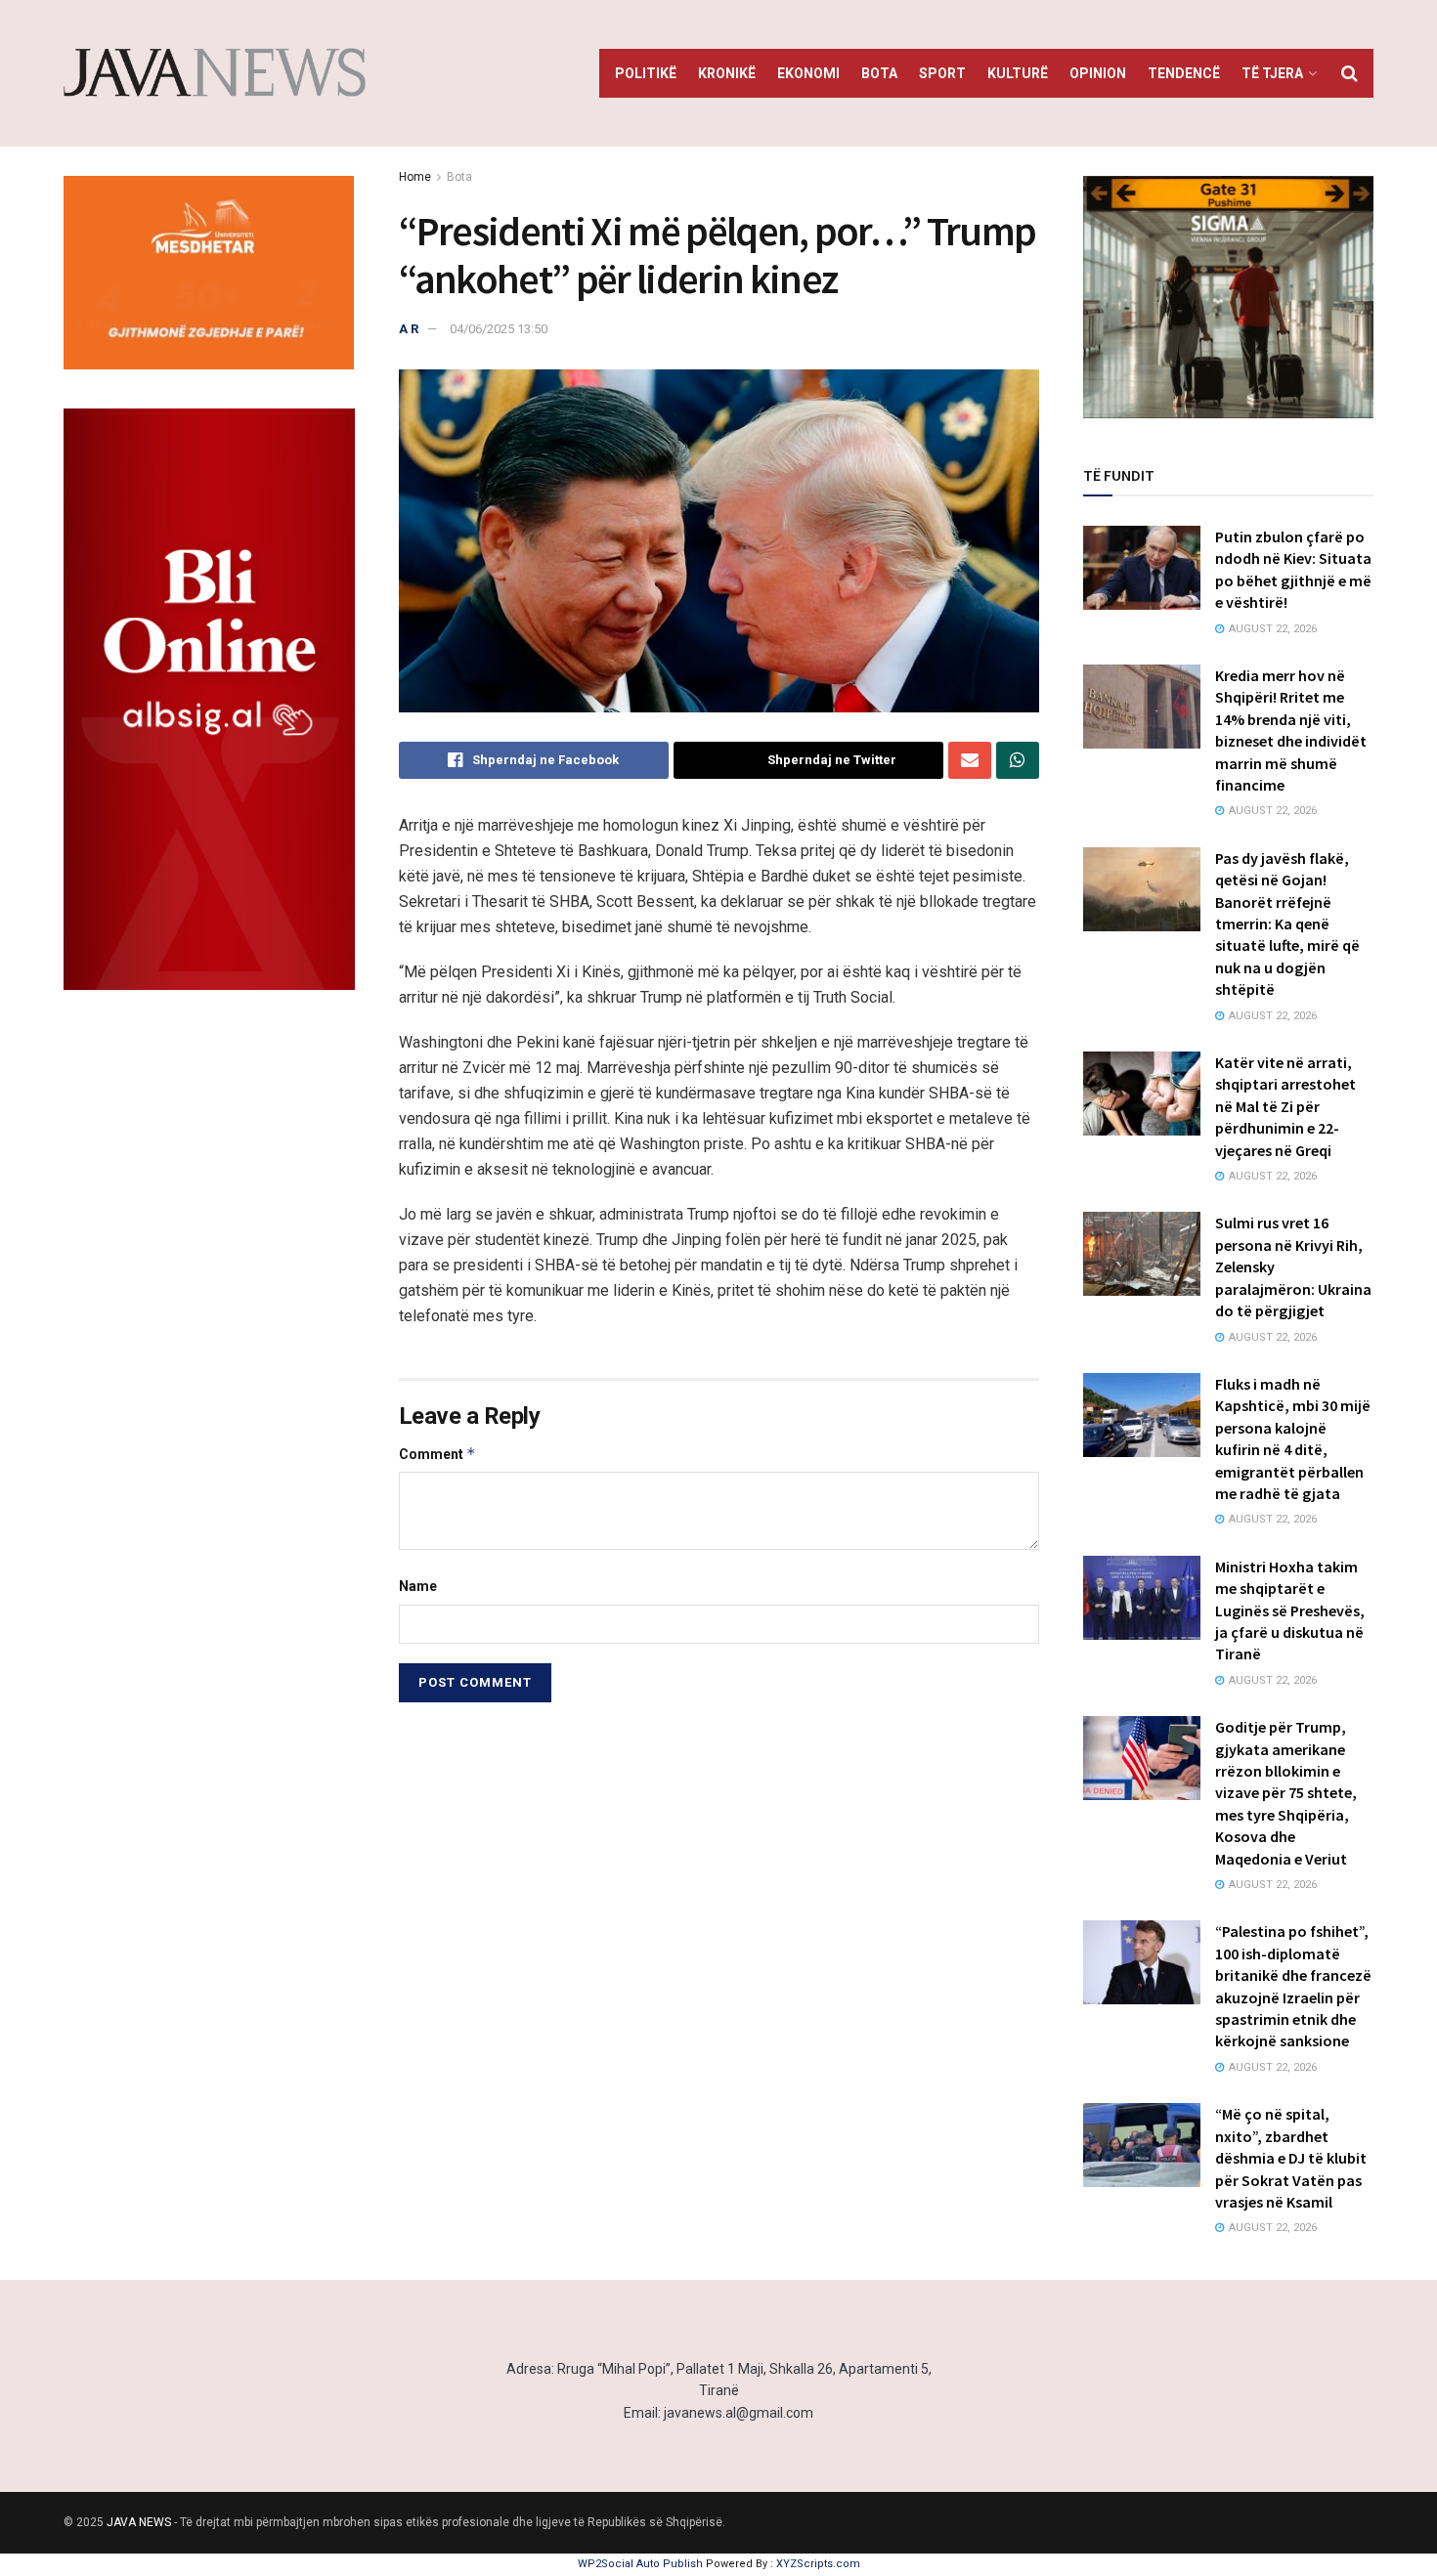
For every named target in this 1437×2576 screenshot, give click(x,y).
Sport (942, 73)
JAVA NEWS (139, 2522)
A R (409, 329)
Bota (879, 73)
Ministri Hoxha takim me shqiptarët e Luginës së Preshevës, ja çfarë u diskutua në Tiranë (1290, 1610)
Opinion (1098, 73)
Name (418, 1586)
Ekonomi (808, 73)
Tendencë (1184, 73)
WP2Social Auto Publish (640, 2564)
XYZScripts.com (818, 2564)
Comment (437, 1454)
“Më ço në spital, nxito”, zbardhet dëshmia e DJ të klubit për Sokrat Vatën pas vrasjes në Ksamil (1291, 2158)
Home (415, 177)
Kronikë (727, 73)
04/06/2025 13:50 (499, 329)
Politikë (646, 73)
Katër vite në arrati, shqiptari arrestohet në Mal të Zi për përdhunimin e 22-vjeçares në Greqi (1285, 1106)
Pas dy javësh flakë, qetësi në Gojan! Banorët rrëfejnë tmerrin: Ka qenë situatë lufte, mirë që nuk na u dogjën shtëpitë (1287, 923)
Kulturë (1018, 73)
